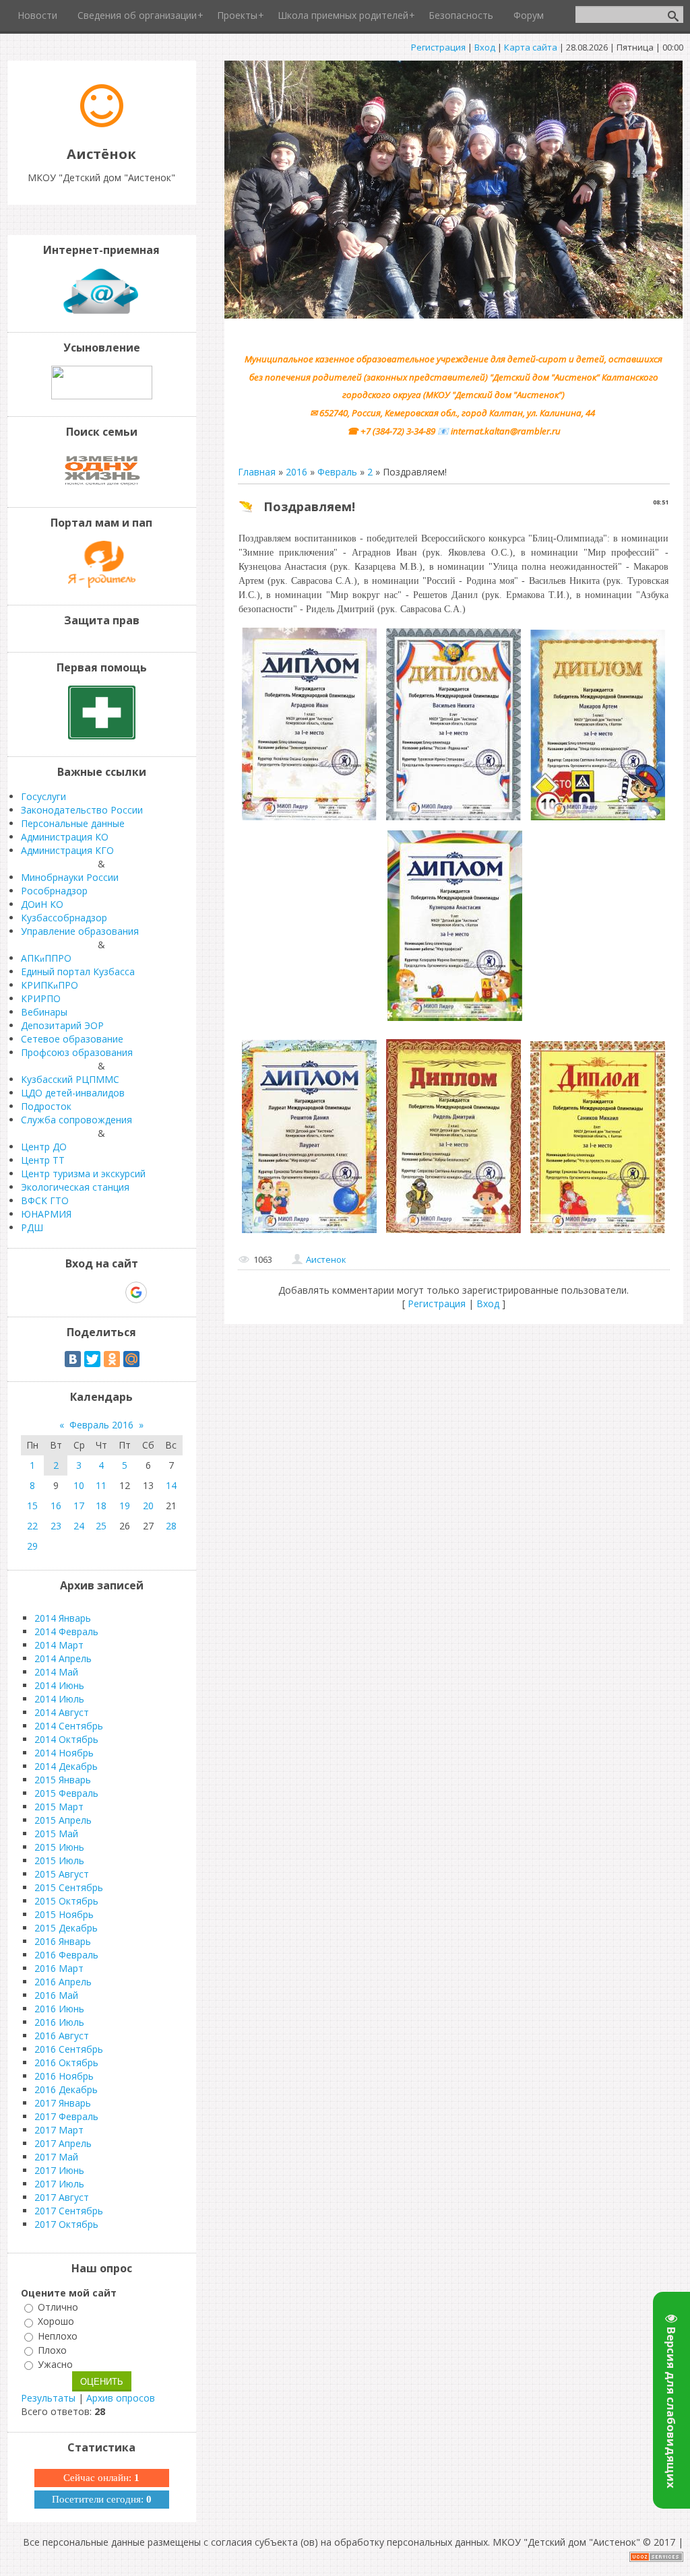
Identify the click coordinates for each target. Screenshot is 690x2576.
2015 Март (59, 1807)
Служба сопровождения (76, 1120)
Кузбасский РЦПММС (70, 1079)
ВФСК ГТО (45, 1200)
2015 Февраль (66, 1793)
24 (79, 1526)
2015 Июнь (59, 1847)
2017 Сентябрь (69, 2211)
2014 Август (62, 1712)
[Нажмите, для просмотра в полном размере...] (309, 820)
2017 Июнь (59, 2170)
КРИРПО (41, 998)
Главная (257, 472)
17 (79, 1506)
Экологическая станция (75, 1187)
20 (148, 1506)
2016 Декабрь (66, 2089)
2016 (296, 472)
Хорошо (56, 2322)
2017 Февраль (66, 2116)
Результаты (48, 2398)
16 (56, 1506)
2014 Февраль (66, 1631)
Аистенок (326, 1259)
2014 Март (59, 1645)
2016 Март (59, 1968)
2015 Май (56, 1834)
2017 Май (56, 2157)
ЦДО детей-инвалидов (73, 1093)
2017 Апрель (63, 2143)
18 (101, 1506)
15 (32, 1506)
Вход (485, 47)
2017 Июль (59, 2184)
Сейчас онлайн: (101, 2478)
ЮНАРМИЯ (46, 1214)
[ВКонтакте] (73, 1359)
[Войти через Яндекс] (113, 1292)
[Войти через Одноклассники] (160, 1292)
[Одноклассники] (112, 1359)
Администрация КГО (67, 850)
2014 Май (56, 1672)
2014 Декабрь (66, 1766)
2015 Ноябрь (64, 1914)
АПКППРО (46, 958)
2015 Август (62, 1874)
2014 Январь (63, 1618)
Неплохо (58, 2336)
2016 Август (62, 2036)
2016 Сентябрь (69, 2049)
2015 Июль (59, 1860)
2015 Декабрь (66, 1928)
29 (32, 1546)
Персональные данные (73, 823)
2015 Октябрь (66, 1901)
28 (171, 1526)
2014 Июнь (59, 1685)
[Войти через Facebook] (90, 1292)
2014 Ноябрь (64, 1753)
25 (101, 1526)
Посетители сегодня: (102, 2499)
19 (125, 1506)
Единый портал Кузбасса (78, 971)
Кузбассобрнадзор (64, 918)
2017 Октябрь (66, 2224)
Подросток (46, 1106)
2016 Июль (59, 2022)
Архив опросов (121, 2398)
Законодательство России (82, 810)
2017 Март (59, 2130)
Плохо (52, 2350)
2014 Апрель (63, 1658)
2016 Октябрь (66, 2062)
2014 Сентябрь (69, 1726)
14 (171, 1485)
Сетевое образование (72, 1039)
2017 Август (62, 2197)
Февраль (337, 472)
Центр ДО (44, 1147)
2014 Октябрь (66, 1739)
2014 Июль (59, 1699)
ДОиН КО (42, 904)
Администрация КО (65, 837)
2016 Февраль (66, 1955)
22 (32, 1526)
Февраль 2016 (101, 1425)
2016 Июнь (59, 2009)
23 (56, 1526)
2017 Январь (63, 2103)
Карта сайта (531, 47)
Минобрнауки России (70, 877)
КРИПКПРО (50, 985)
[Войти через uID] (44, 1292)
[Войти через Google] (136, 1292)
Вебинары (44, 1012)
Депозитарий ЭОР (62, 1025)
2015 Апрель (63, 1820)
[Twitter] (92, 1359)
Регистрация (438, 47)
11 (101, 1485)
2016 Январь (63, 1941)
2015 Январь (63, 1780)
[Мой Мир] (131, 1359)
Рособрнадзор (54, 891)
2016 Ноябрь (64, 2076)
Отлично (58, 2307)
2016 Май (56, 1995)
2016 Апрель (63, 1982)
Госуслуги (43, 796)
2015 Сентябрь (69, 1887)
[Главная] (102, 124)
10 (79, 1485)
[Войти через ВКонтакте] (67, 1292)
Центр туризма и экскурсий (83, 1174)
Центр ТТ (43, 1160)
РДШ (32, 1227)
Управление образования (80, 931)
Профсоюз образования (77, 1052)
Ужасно (55, 2364)
